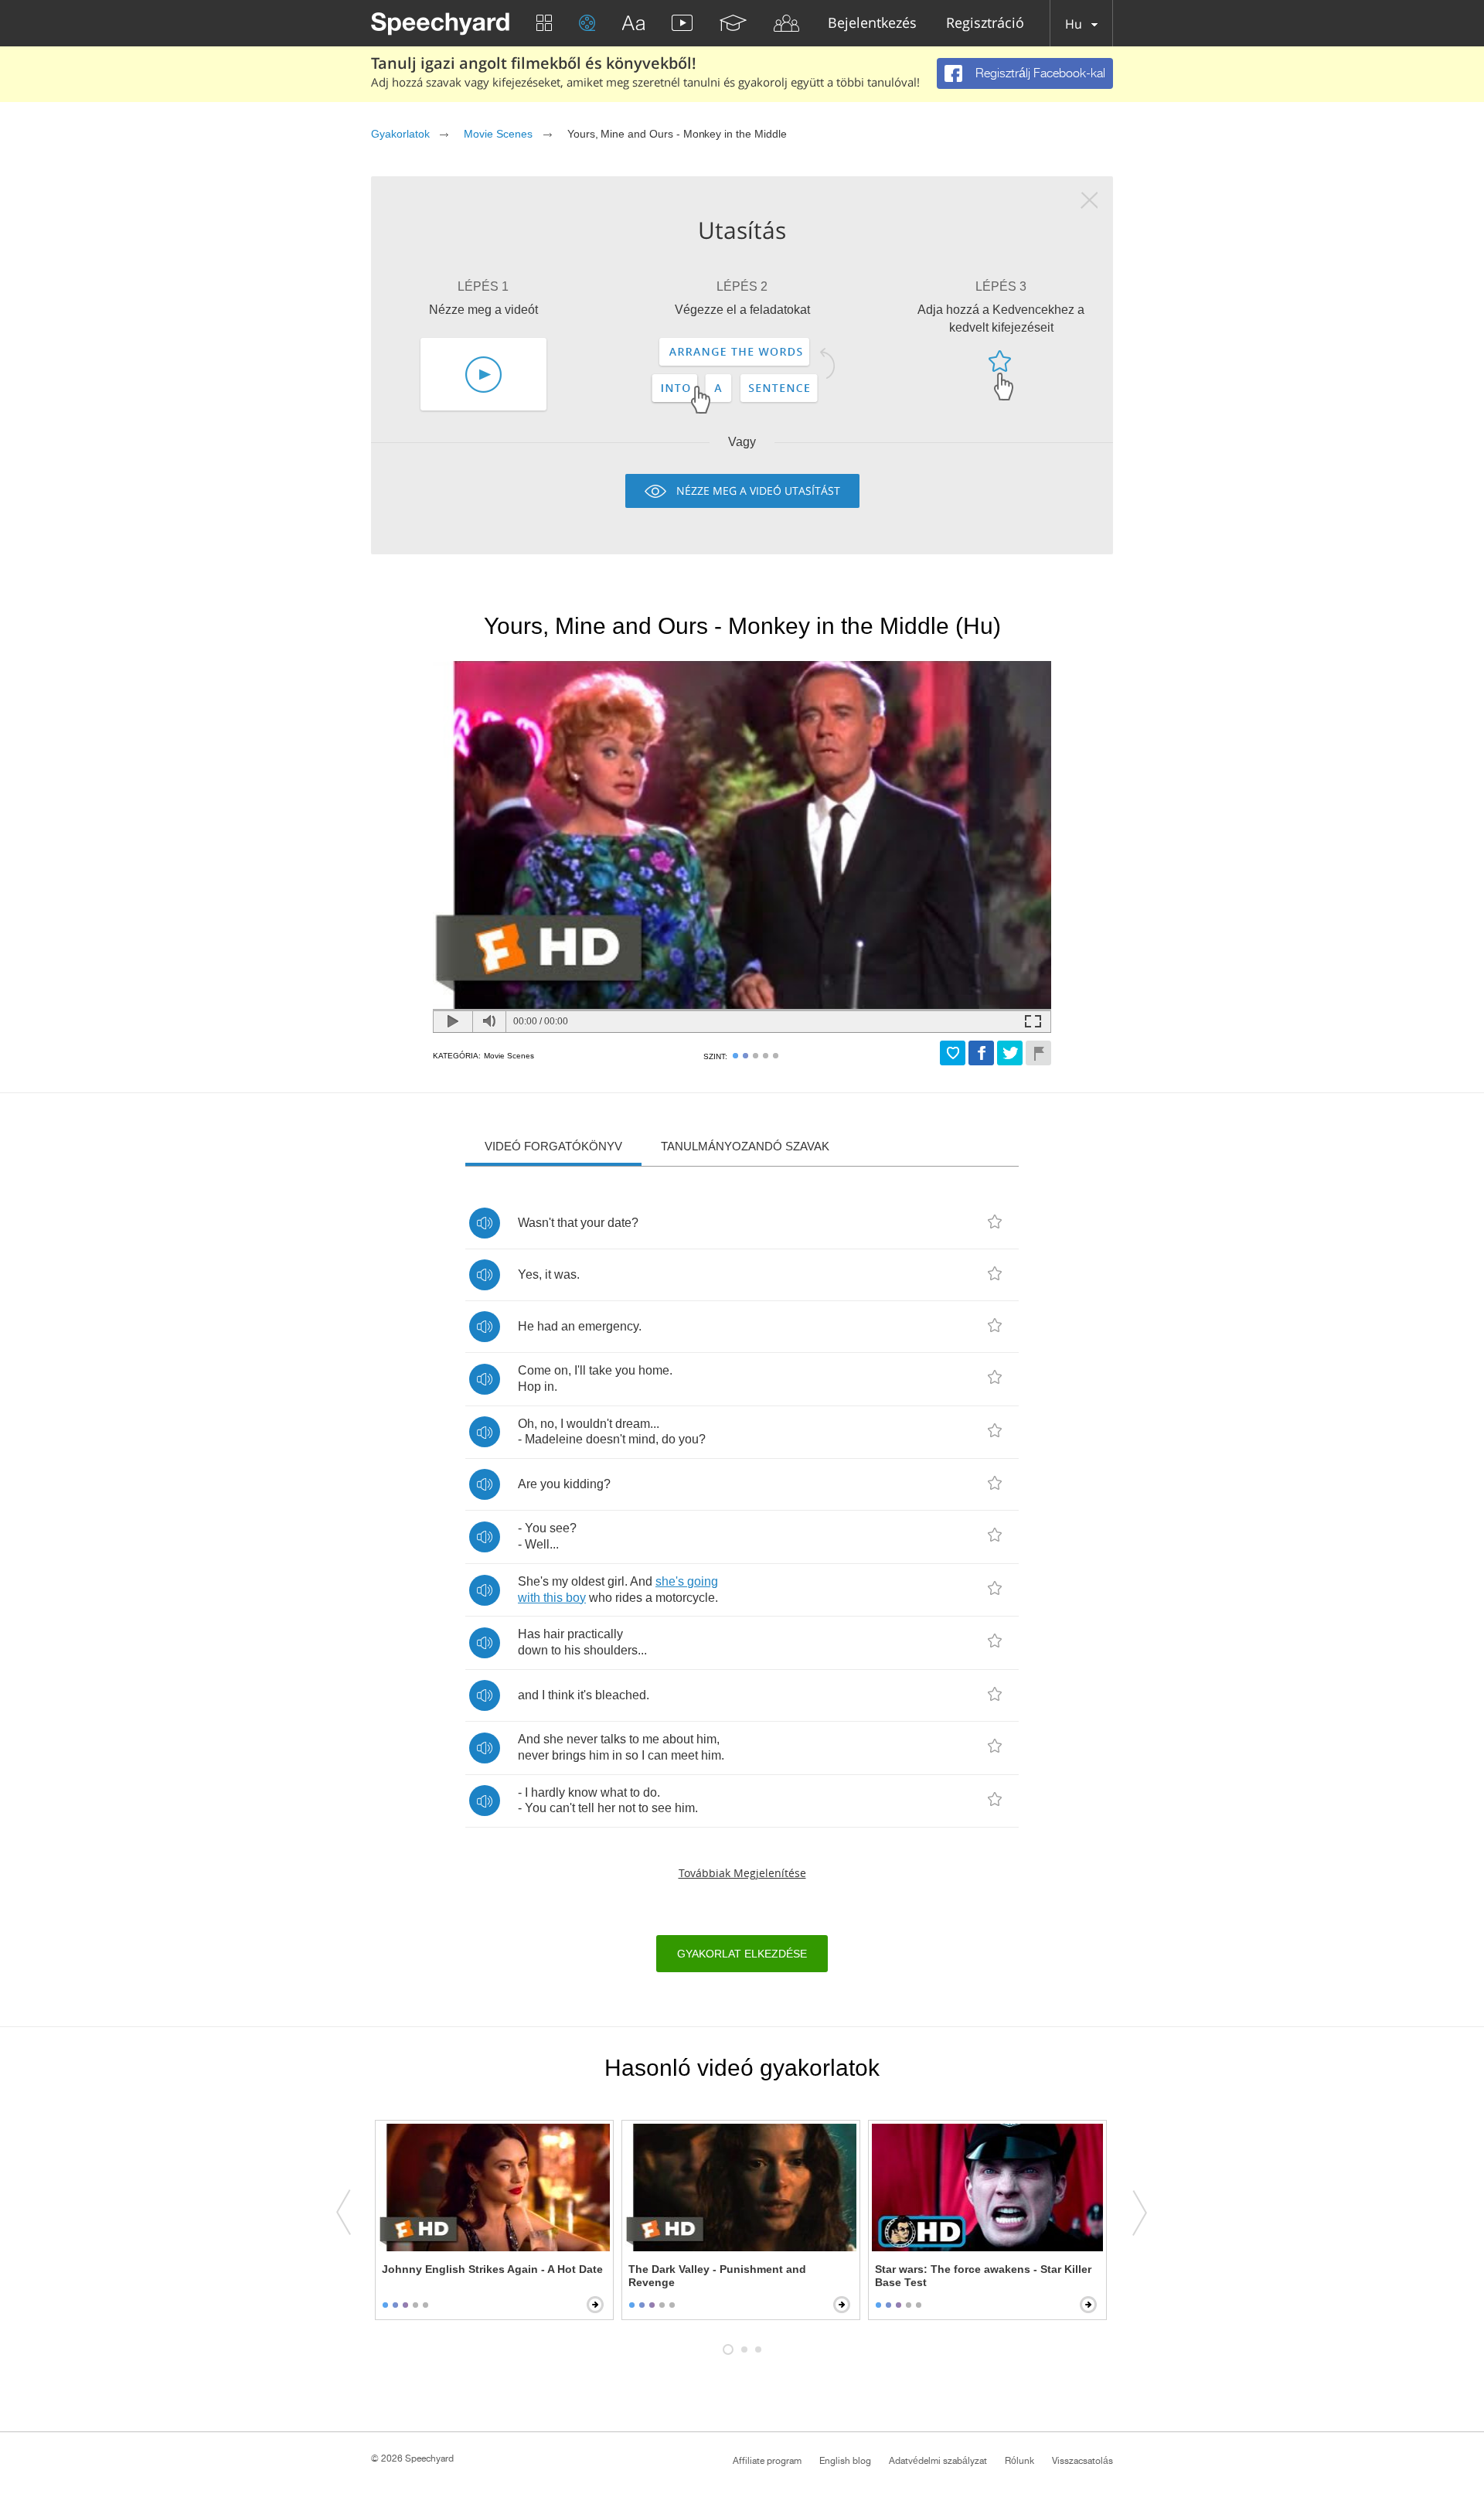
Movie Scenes (498, 134)
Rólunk (1019, 2461)
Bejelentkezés (872, 24)
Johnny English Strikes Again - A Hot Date (492, 2269)
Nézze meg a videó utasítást (758, 491)
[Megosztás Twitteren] (1010, 1053)
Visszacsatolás (1082, 2461)
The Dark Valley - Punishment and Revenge (717, 2276)
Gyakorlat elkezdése (742, 1954)
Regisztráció (985, 24)
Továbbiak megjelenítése (742, 1873)
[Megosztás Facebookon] (981, 1053)
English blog (845, 2461)
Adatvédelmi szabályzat (938, 2461)
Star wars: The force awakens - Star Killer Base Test (983, 2276)
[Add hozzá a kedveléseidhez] (953, 1053)
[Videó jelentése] (1038, 1053)
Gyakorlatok (400, 134)
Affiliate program (767, 2461)
